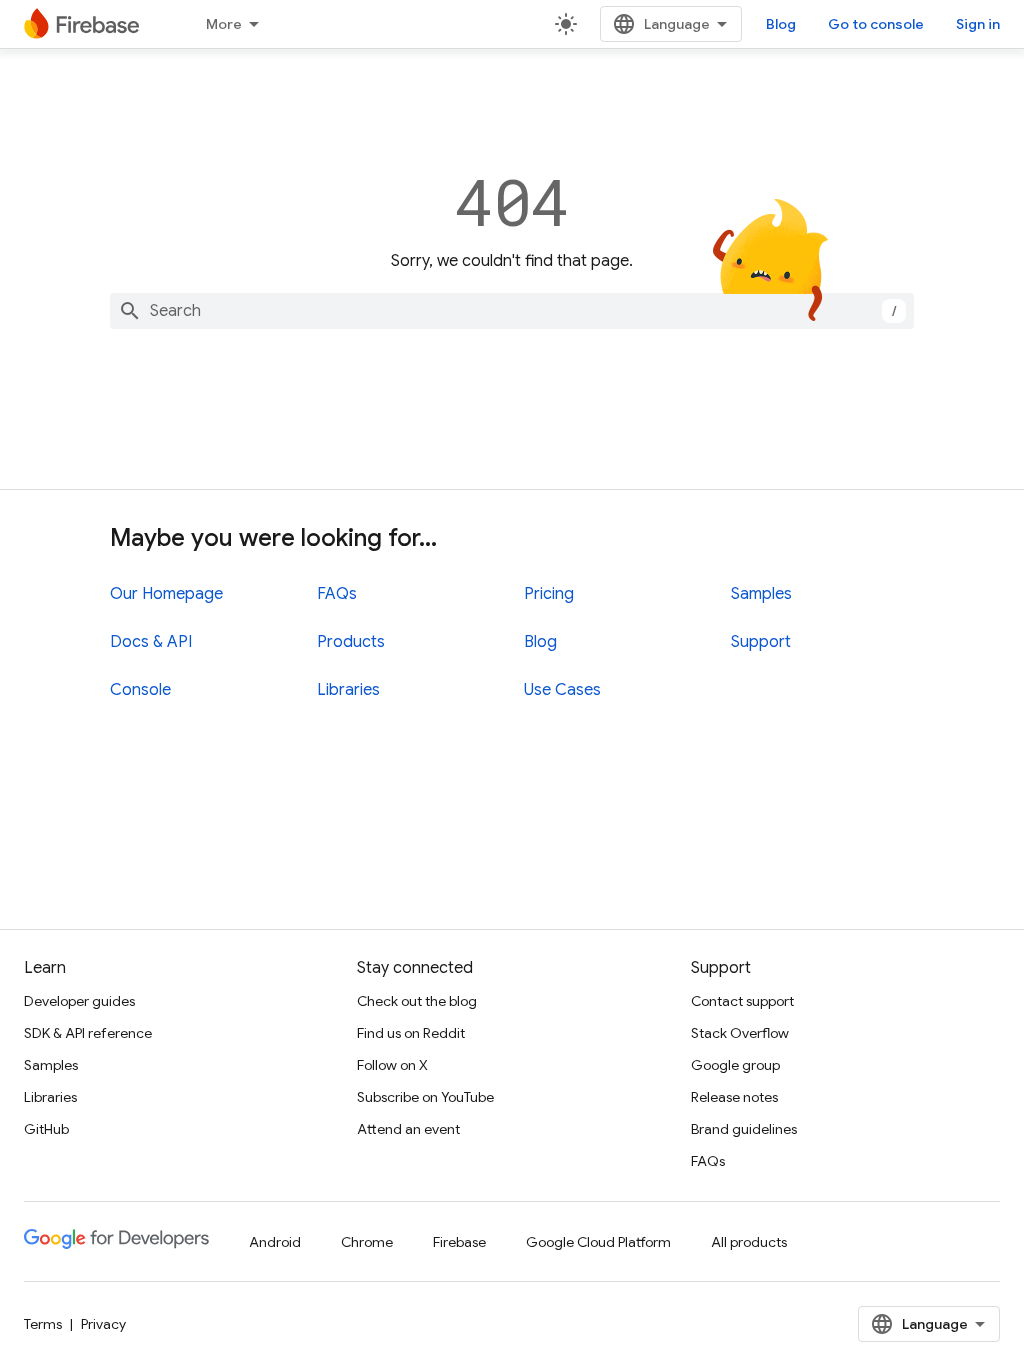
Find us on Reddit (411, 1033)
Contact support (742, 1001)
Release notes (734, 1097)
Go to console (876, 24)
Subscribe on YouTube (425, 1097)
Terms (43, 1324)
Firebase (459, 1242)
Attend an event (408, 1129)
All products (749, 1242)
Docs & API (151, 642)
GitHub (46, 1129)
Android (275, 1242)
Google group (735, 1065)
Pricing (549, 594)
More (224, 24)
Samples (761, 594)
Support (761, 642)
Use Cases (562, 690)
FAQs (337, 594)
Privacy (103, 1324)
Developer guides (79, 1001)
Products (351, 642)
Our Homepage (166, 594)
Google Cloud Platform (598, 1242)
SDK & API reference (88, 1033)
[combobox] (512, 311)
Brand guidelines (744, 1129)
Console (140, 690)
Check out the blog (417, 1001)
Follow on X (392, 1065)
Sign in (978, 24)
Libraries (348, 690)
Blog (781, 24)
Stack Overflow (740, 1033)
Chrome (367, 1242)
